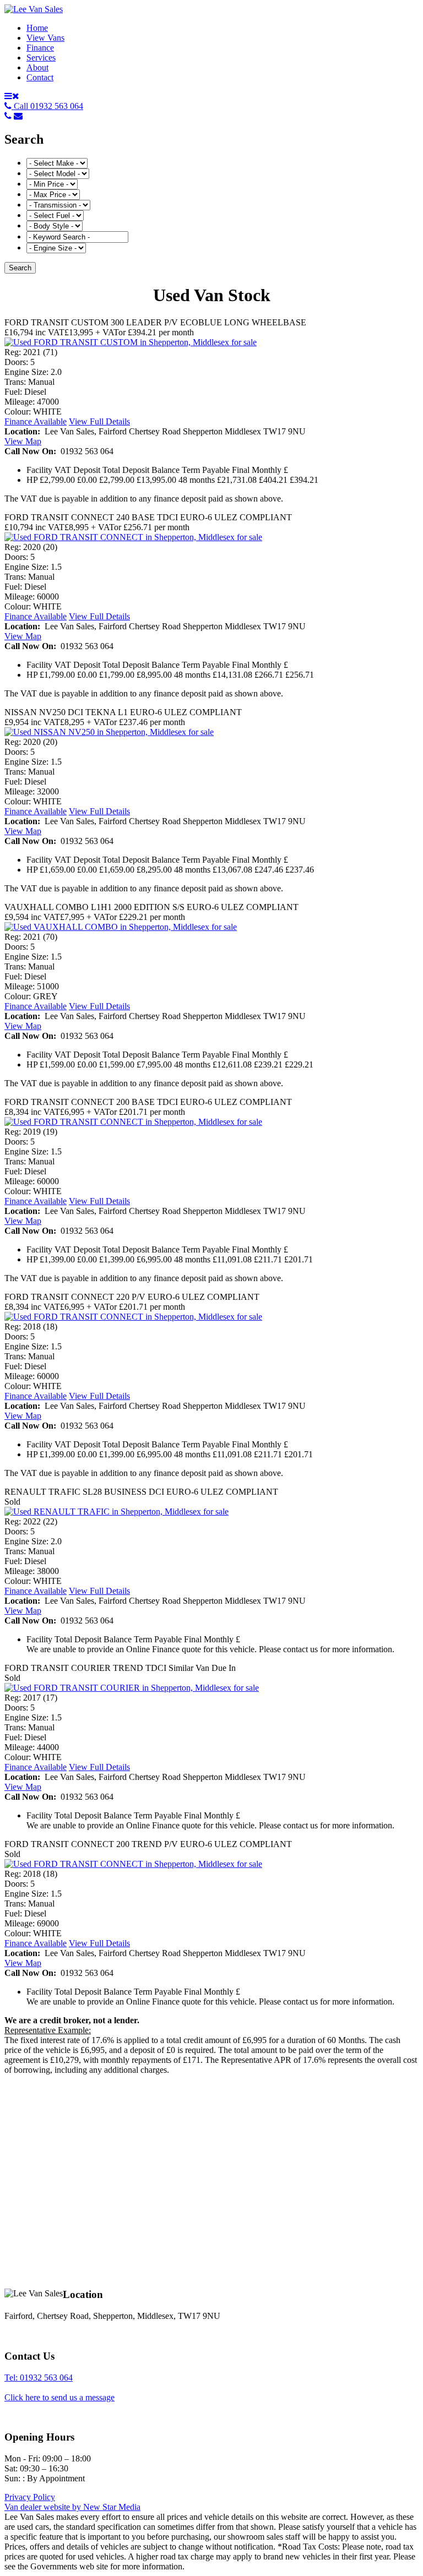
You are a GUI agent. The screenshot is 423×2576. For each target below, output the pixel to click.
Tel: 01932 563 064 (39, 2378)
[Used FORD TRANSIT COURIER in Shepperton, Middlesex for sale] (132, 1688)
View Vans (45, 38)
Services (41, 58)
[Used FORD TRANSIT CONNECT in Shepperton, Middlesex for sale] (133, 537)
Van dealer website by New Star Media (72, 2507)
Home (37, 28)
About (37, 67)
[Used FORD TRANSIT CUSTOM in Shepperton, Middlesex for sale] (131, 342)
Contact (40, 77)
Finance (40, 48)
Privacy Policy (30, 2497)
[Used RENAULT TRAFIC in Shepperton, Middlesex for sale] (116, 1512)
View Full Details (99, 421)
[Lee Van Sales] (34, 9)
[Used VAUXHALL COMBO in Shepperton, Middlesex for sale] (121, 927)
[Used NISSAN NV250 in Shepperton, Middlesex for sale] (109, 732)
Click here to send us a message (59, 2397)
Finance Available (36, 421)
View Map (23, 441)
